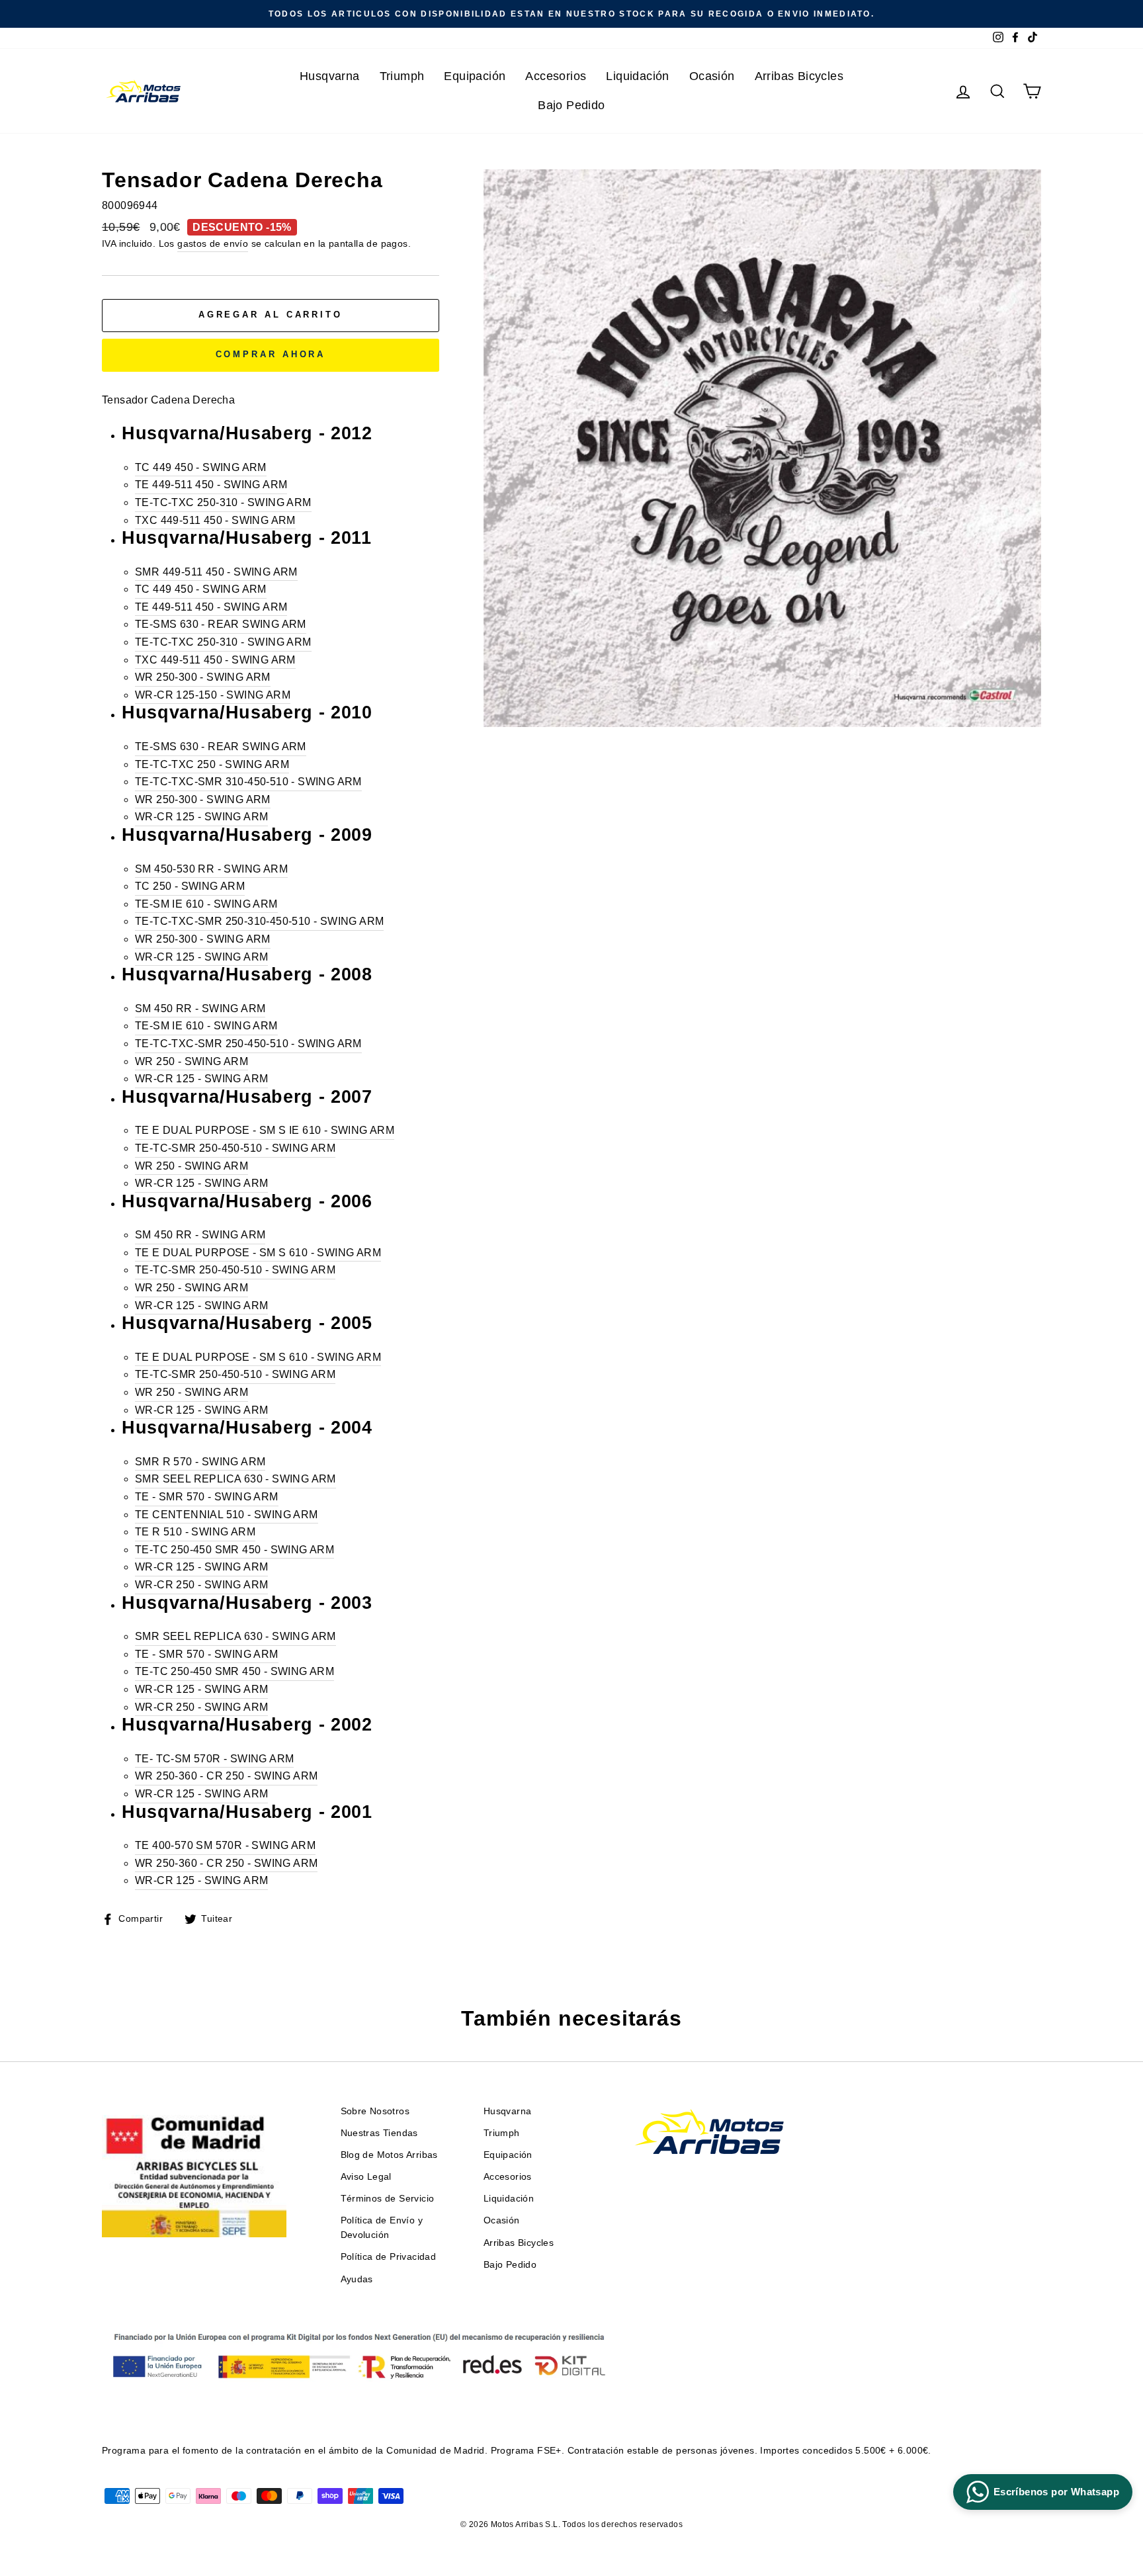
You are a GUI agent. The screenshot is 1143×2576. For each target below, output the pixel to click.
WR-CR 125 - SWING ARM (201, 817)
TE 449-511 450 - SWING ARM (211, 485)
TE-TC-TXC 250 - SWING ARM (212, 764)
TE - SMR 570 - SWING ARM (207, 1497)
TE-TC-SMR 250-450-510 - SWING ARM (235, 1148)
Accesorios (556, 76)
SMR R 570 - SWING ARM (200, 1462)
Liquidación (637, 76)
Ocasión (712, 76)
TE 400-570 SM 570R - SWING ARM (225, 1845)
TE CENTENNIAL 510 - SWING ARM (227, 1515)
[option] (571, 14)
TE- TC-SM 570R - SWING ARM (214, 1759)
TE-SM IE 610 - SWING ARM (206, 904)
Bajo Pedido (571, 105)
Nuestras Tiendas (379, 2133)
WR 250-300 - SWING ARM (203, 677)
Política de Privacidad (389, 2257)
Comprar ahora (271, 354)
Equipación (475, 76)
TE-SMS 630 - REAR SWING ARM (221, 624)
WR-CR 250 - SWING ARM (201, 1585)
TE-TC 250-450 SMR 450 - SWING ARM (234, 1550)
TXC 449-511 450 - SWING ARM (215, 520)
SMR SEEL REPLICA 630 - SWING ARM (235, 1479)
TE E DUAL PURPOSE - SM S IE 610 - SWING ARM (265, 1130)
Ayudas (357, 2279)
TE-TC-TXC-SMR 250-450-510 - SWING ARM (248, 1044)
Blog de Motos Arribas (389, 2155)
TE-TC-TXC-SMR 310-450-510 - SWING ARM (248, 782)
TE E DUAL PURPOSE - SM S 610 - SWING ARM (258, 1253)
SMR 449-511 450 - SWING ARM (216, 572)
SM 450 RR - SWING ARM (200, 1009)
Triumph (402, 76)
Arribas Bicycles (799, 76)
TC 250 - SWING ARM (190, 886)
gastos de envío (213, 244)
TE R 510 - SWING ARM (195, 1532)
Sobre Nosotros (375, 2111)
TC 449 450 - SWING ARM (201, 467)
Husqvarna (330, 76)
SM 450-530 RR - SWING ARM (211, 869)
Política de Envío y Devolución (382, 2228)
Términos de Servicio (388, 2199)
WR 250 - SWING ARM (191, 1061)
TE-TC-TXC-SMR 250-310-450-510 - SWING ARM (259, 921)
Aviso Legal (366, 2177)
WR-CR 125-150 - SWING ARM (213, 695)
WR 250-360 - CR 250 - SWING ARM (226, 1776)
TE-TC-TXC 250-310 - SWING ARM (223, 502)
